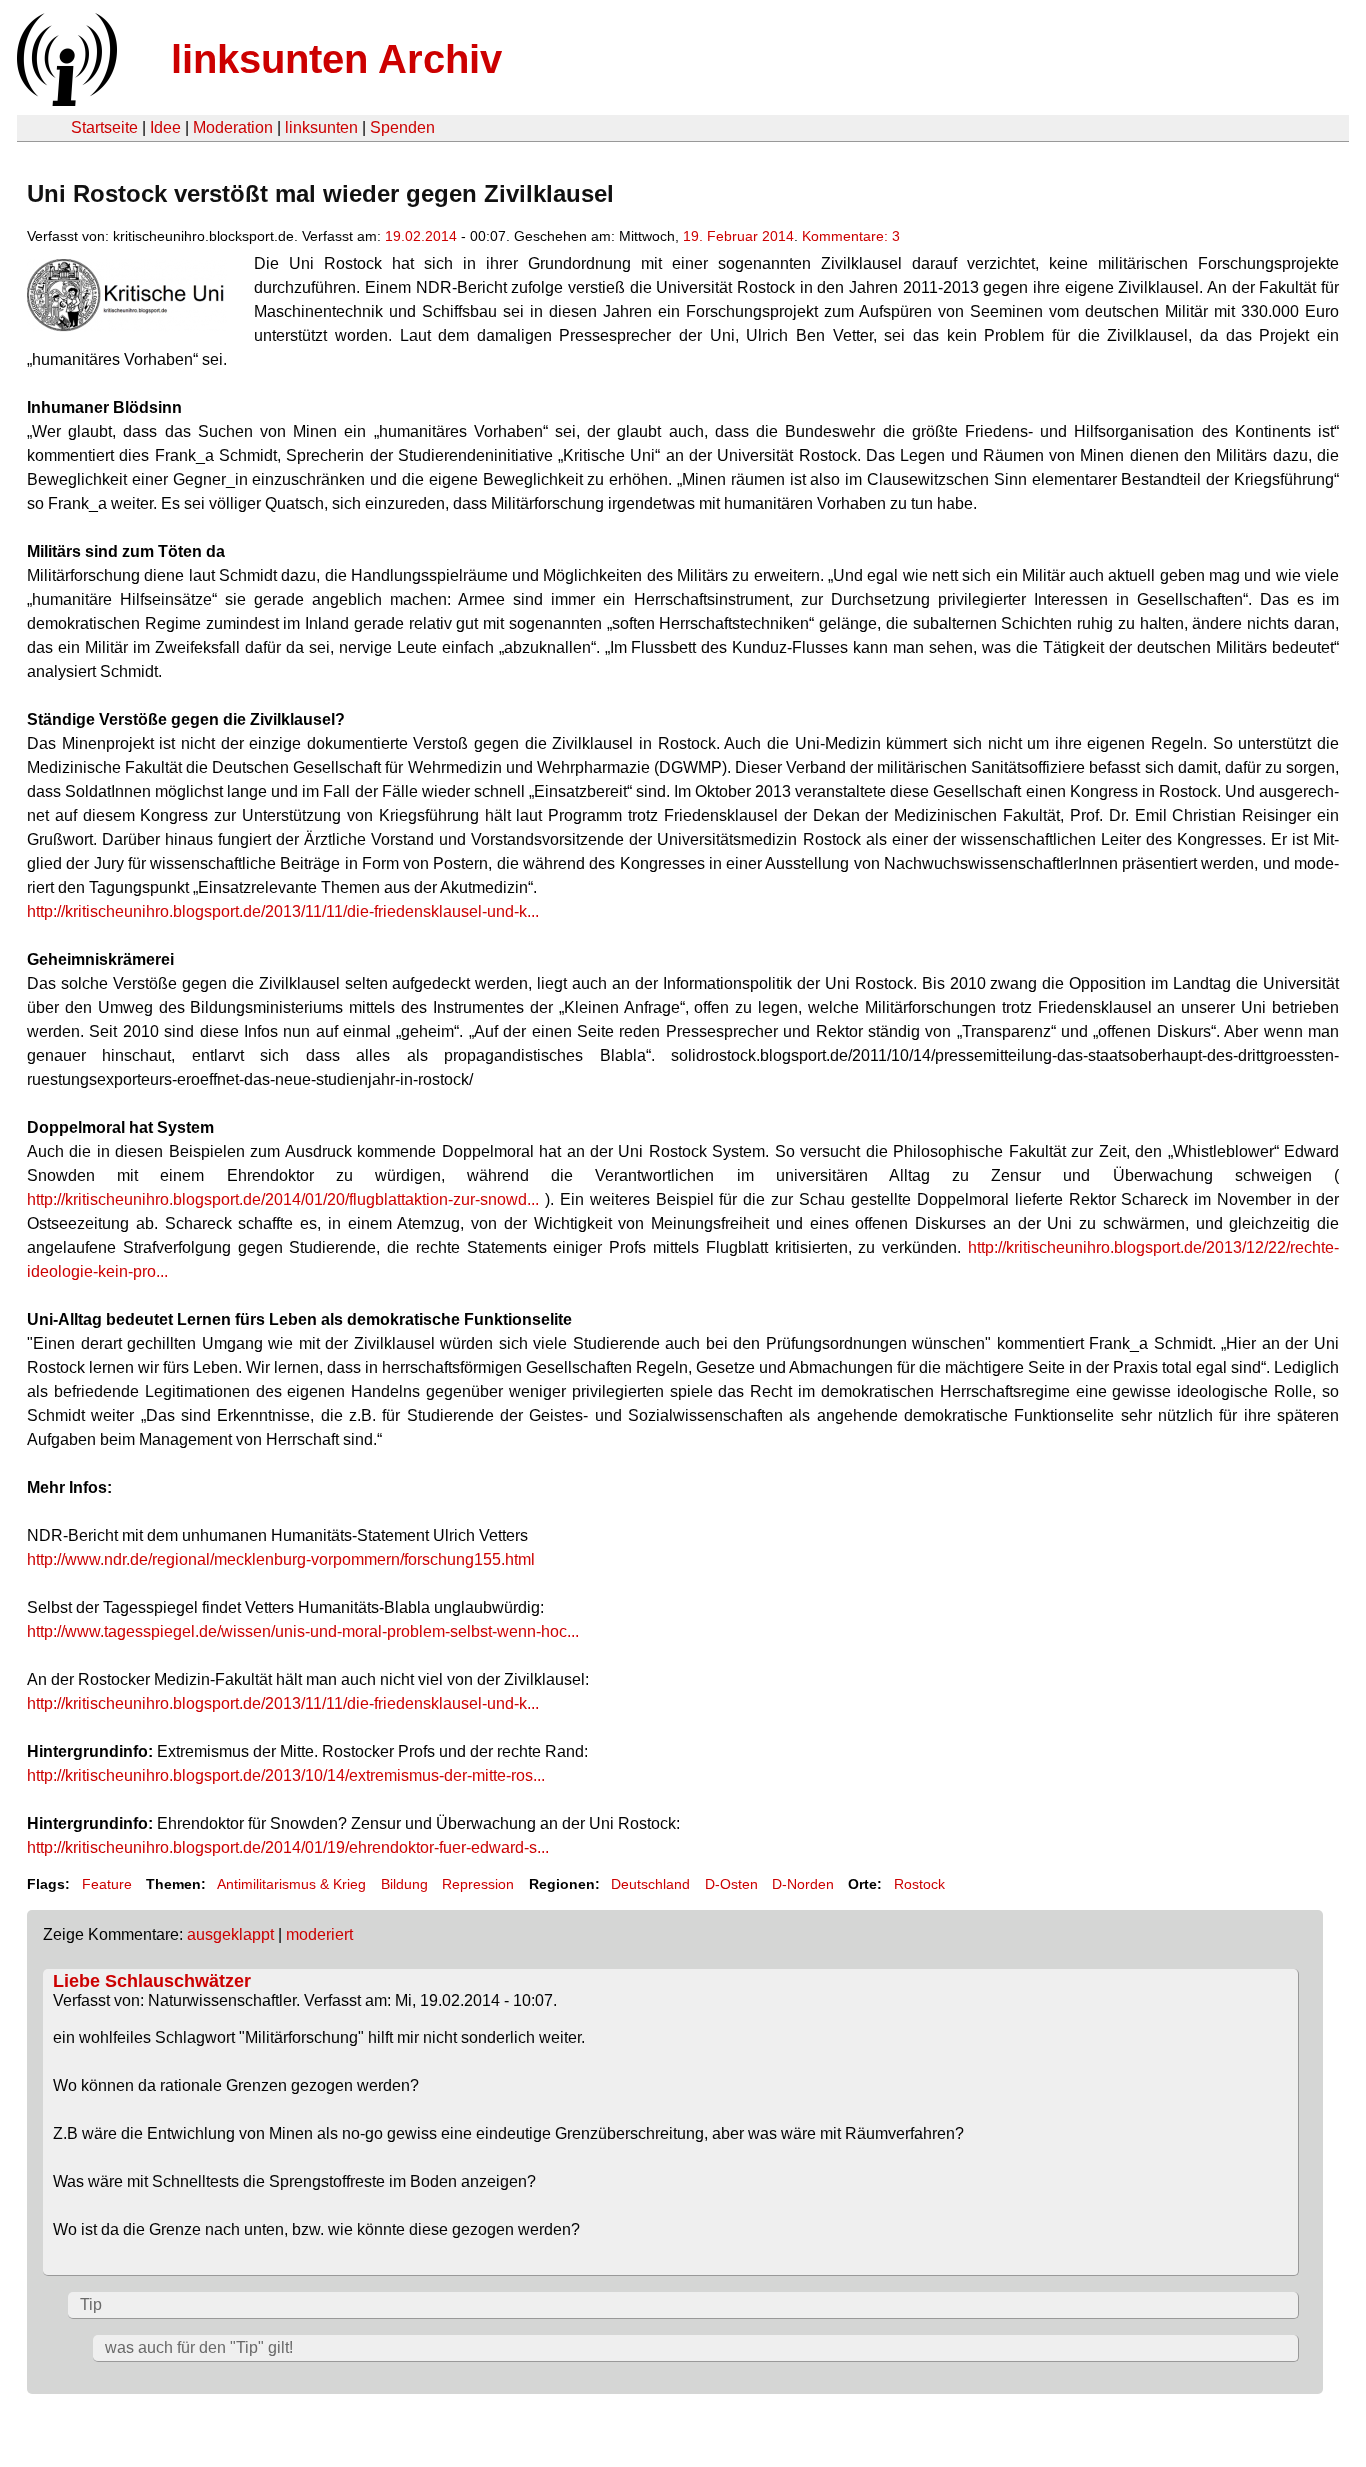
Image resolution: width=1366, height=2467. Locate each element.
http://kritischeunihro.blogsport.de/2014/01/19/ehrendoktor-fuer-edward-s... (288, 1847)
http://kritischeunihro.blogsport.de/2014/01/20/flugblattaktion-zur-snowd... (283, 1199)
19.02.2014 (421, 236)
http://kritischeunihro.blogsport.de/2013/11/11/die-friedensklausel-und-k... (283, 911)
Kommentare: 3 (851, 236)
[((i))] (65, 100)
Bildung (404, 1884)
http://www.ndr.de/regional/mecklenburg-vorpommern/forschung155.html (281, 1559)
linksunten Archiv (336, 59)
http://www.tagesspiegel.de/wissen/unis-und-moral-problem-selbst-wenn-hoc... (303, 1631)
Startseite (104, 127)
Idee (165, 127)
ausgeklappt (230, 1934)
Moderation (233, 127)
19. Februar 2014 (738, 236)
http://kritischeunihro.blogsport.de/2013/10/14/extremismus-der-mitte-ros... (286, 1775)
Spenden (402, 127)
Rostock (919, 1884)
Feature (107, 1884)
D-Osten (731, 1884)
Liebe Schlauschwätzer (152, 1981)
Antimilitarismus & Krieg (291, 1884)
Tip (91, 2304)
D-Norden (803, 1884)
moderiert (319, 1934)
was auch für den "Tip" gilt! (199, 2347)
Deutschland (650, 1884)
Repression (478, 1884)
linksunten (321, 127)
